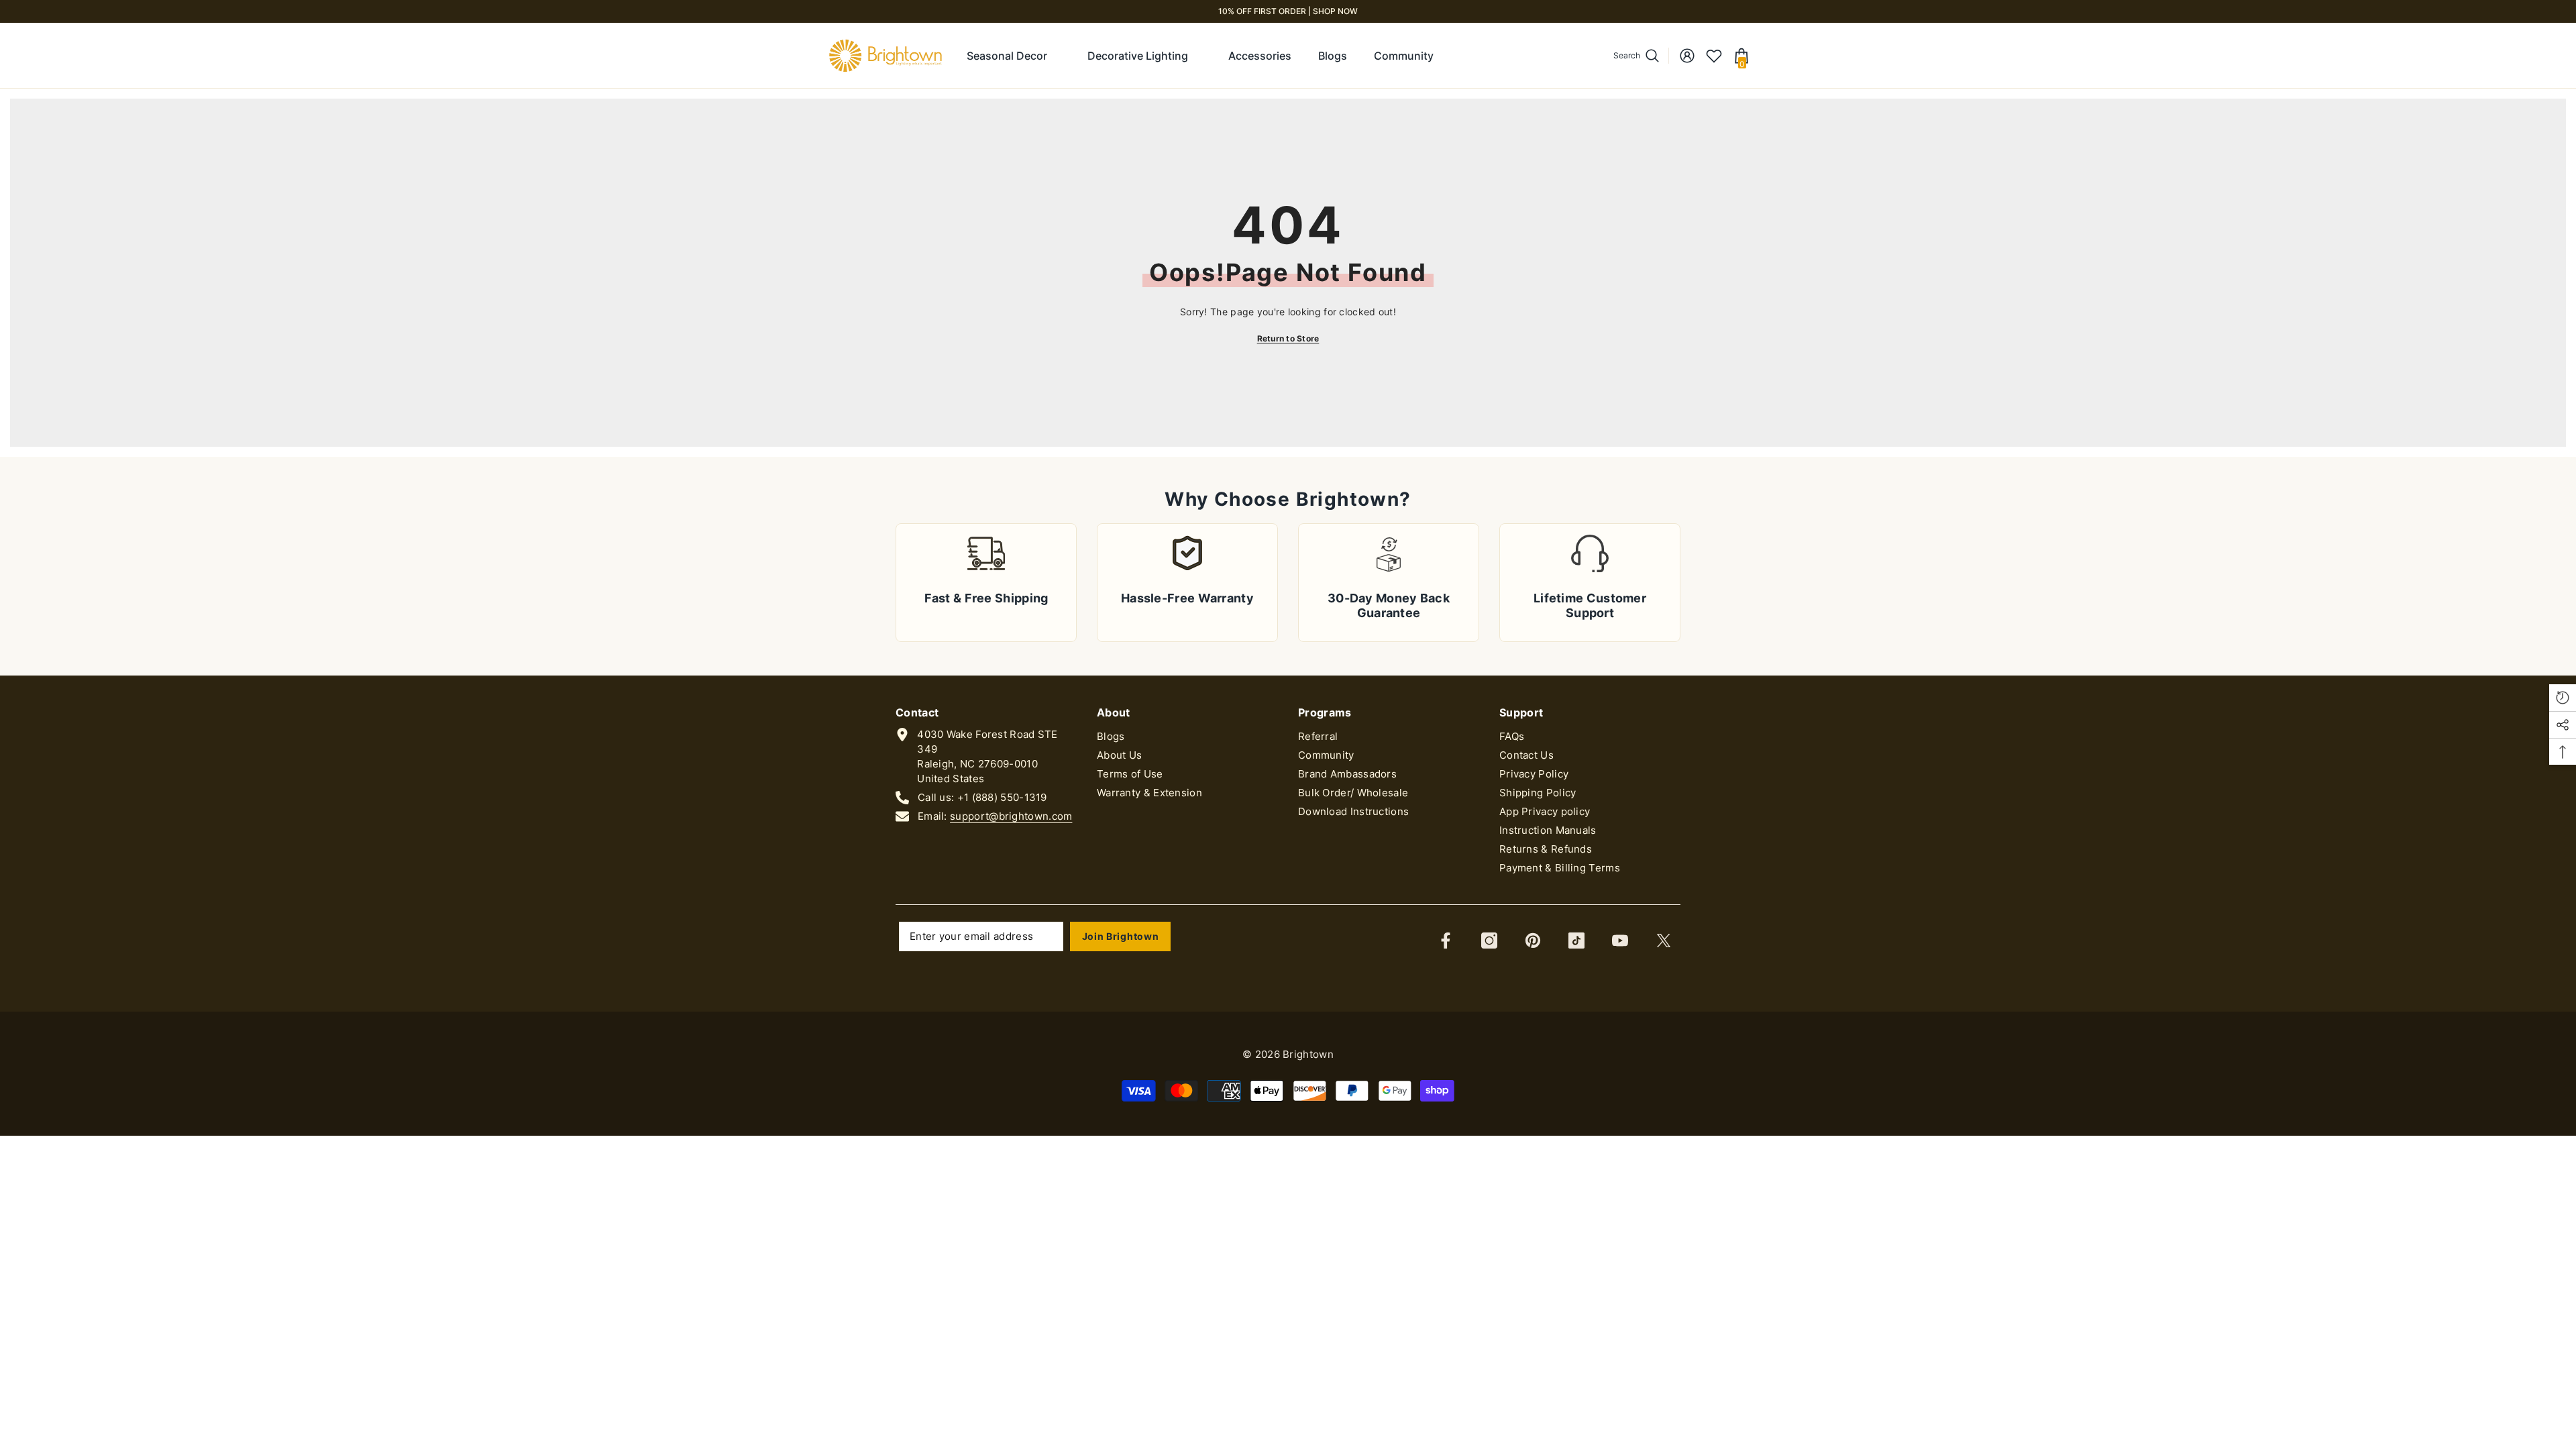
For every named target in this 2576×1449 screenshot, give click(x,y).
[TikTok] (1576, 941)
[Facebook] (1446, 941)
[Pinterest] (1533, 941)
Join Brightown (1121, 936)
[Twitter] (1664, 941)
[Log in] (1687, 56)
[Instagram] (1489, 941)
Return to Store (1288, 338)
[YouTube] (1620, 941)
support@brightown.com (1011, 816)
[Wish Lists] (1714, 56)
